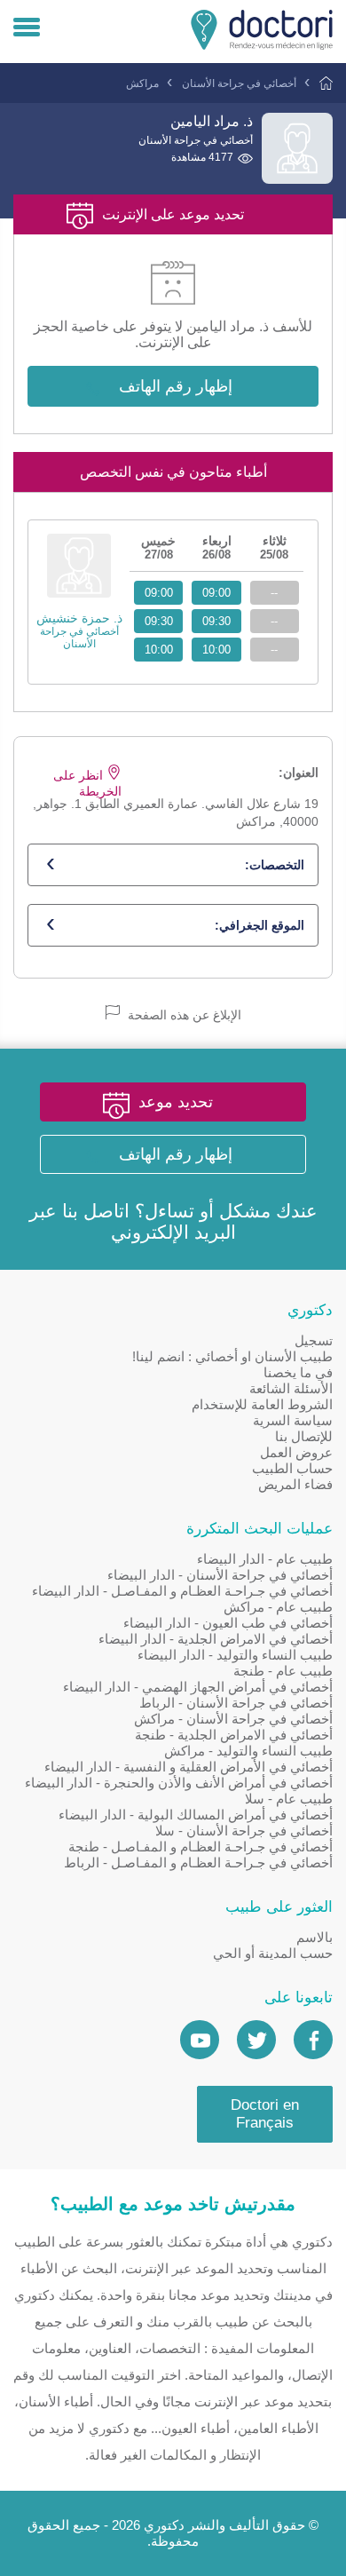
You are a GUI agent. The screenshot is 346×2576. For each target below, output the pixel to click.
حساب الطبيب (292, 1468)
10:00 (216, 650)
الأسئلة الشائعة (291, 1388)
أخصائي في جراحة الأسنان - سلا (244, 1831)
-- (274, 593)
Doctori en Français (265, 2114)
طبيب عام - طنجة (283, 1671)
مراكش (142, 83)
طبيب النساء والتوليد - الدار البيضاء (235, 1655)
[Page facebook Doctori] (313, 2040)
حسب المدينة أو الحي (273, 1953)
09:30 (216, 621)
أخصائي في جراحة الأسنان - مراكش (233, 1719)
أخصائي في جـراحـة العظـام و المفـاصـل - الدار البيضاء (182, 1591)
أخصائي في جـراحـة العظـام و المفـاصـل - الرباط (198, 1863)
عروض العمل (296, 1452)
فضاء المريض (295, 1484)
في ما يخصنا (298, 1372)
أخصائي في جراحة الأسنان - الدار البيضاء (220, 1575)
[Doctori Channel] (200, 2040)
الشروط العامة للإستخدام (262, 1404)
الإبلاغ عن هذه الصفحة (183, 1015)
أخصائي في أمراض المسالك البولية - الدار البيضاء (196, 1815)
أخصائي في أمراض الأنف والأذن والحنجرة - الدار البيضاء (179, 1783)
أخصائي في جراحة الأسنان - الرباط (236, 1703)
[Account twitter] (256, 2040)
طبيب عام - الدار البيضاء (265, 1559)
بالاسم (315, 1937)
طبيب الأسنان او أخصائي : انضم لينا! (232, 1356)
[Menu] (27, 28)
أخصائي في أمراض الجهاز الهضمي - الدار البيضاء (198, 1687)
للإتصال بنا (304, 1436)
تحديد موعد (176, 1102)
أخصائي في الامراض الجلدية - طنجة (234, 1735)
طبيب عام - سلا (289, 1799)
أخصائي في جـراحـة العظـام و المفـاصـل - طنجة (201, 1847)
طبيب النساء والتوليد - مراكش (248, 1751)
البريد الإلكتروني (173, 1232)
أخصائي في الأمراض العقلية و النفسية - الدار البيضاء (189, 1767)
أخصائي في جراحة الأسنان (239, 83)
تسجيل (314, 1340)
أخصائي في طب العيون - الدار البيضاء (228, 1623)
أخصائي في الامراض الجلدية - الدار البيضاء (216, 1639)
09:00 (216, 593)
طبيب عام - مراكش (278, 1607)
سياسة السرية (293, 1420)
